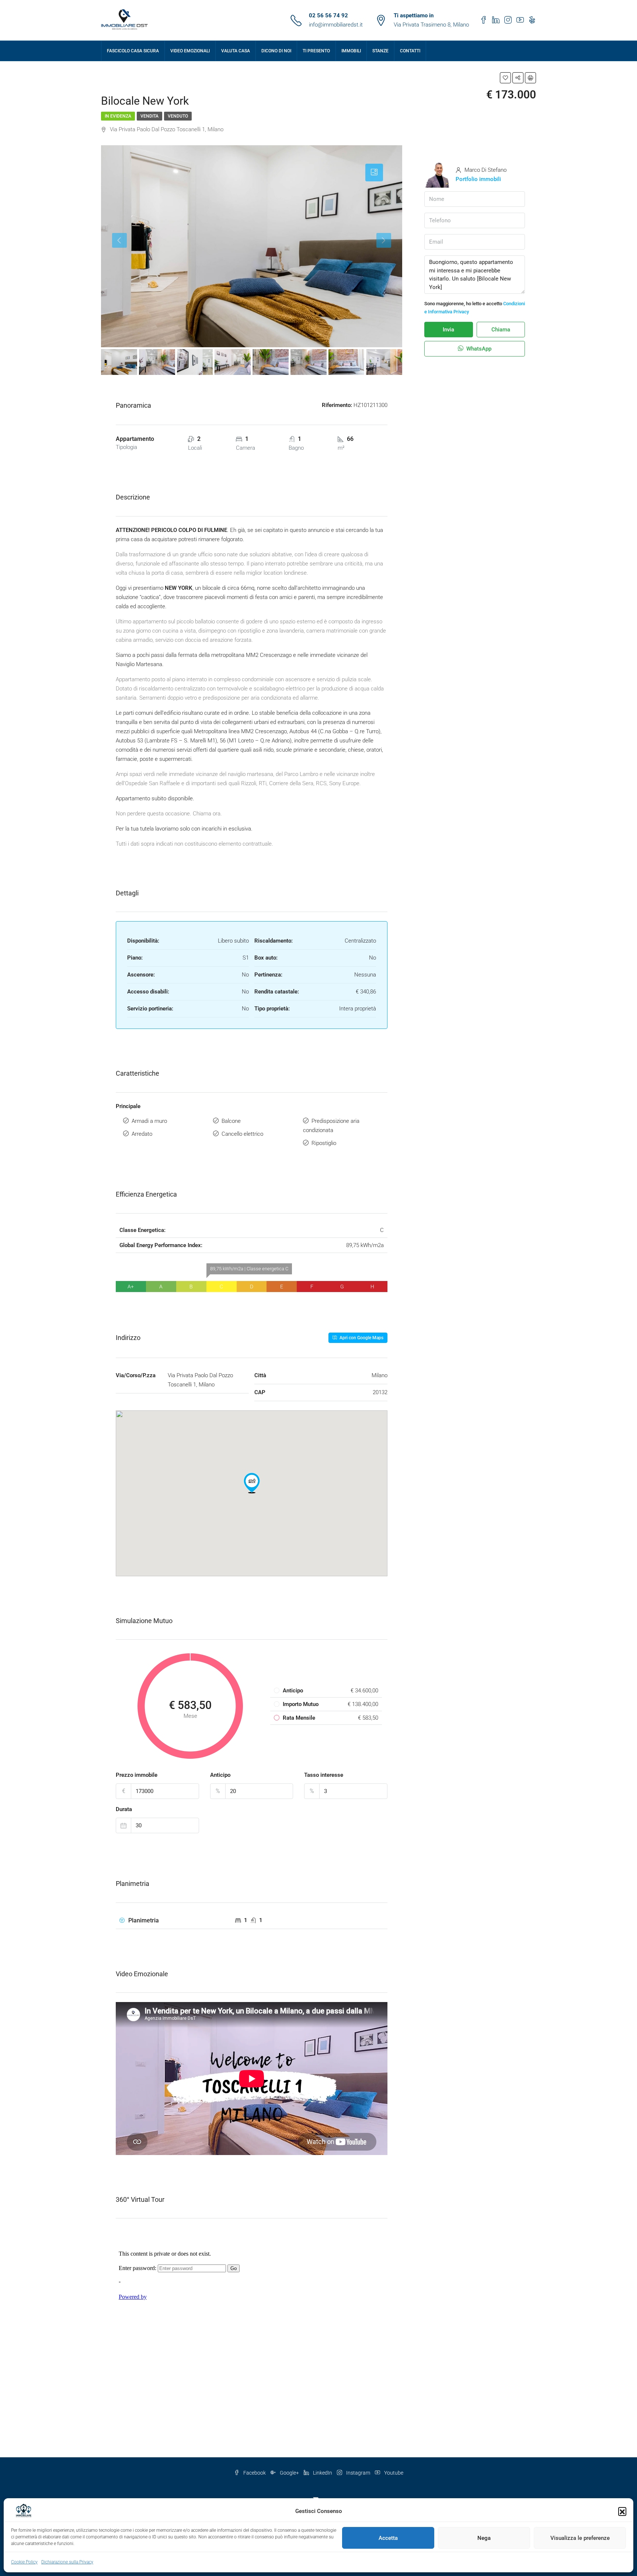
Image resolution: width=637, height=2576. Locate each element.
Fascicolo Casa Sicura (133, 51)
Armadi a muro (149, 1121)
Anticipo (220, 1775)
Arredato (142, 1134)
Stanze (380, 51)
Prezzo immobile (137, 1775)
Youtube (393, 2473)
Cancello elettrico (242, 1134)
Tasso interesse (324, 1775)
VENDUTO (178, 116)
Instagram (358, 2473)
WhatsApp (478, 349)
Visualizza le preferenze (580, 2538)
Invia (448, 330)
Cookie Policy (24, 2562)
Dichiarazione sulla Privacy (67, 2562)
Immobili (351, 51)
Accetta (388, 2538)
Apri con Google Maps (361, 1338)
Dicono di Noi (276, 51)
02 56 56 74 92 (328, 15)
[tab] (374, 173)
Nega (484, 2538)
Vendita (149, 116)
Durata (124, 1809)
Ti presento (316, 51)
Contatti (410, 51)
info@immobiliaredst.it (336, 25)
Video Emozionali (190, 51)
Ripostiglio (324, 1143)
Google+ (289, 2473)
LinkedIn (323, 2473)
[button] (622, 2511)
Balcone (231, 1121)
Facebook (255, 2473)
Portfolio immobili (478, 179)
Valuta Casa (236, 51)
